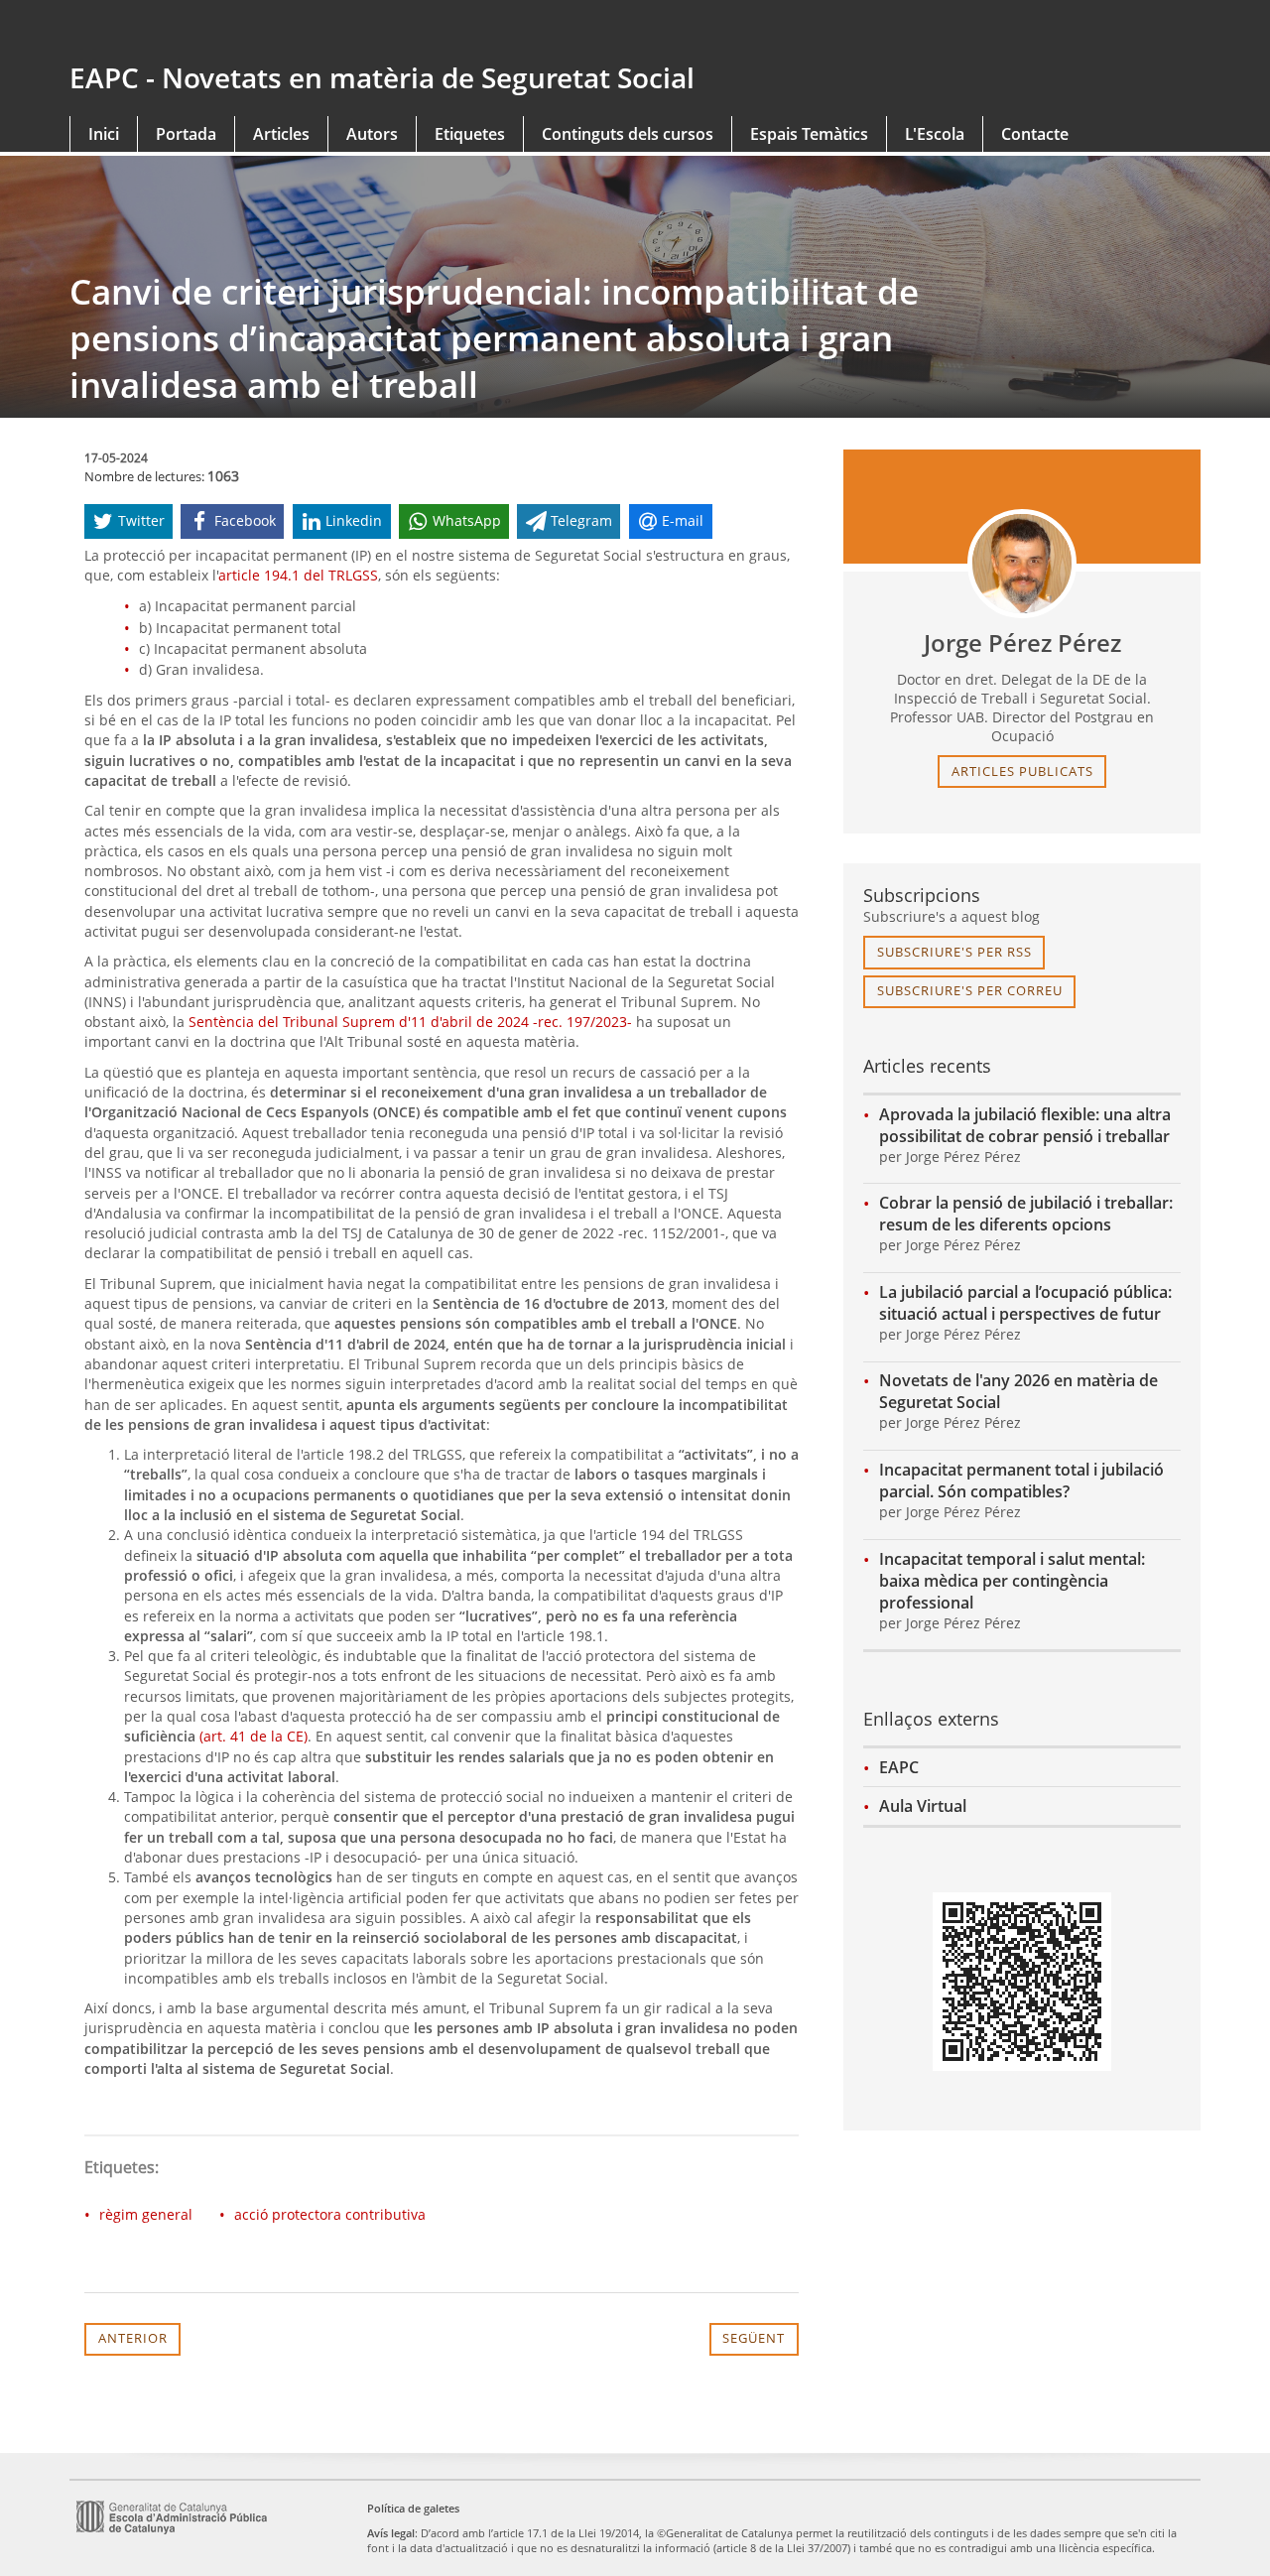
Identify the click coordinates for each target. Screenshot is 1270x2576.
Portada (186, 134)
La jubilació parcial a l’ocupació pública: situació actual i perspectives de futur (1025, 1303)
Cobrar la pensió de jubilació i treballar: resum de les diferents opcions (1026, 1214)
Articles (281, 134)
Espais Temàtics (809, 134)
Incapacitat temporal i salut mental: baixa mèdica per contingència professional (1012, 1581)
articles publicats (1022, 771)
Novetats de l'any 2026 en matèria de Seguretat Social (1018, 1391)
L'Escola (935, 134)
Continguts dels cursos (628, 134)
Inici (104, 134)
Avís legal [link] (391, 2533)
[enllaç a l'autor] (1022, 564)
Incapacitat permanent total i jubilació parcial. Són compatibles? (1021, 1481)
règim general (146, 2214)
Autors (372, 134)
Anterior (133, 2338)
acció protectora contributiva (330, 2214)
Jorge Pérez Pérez (1022, 643)
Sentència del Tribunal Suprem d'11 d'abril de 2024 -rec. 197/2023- (410, 1022)
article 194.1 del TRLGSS (298, 575)
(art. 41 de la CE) (254, 1736)
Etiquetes (470, 134)
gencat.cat (345, 32)
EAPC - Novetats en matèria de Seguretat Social (382, 77)
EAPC (899, 1767)
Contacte (1035, 134)
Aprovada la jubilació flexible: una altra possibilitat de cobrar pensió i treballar (1025, 1125)
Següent (754, 2338)
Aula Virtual (923, 1806)
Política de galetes (413, 2508)
